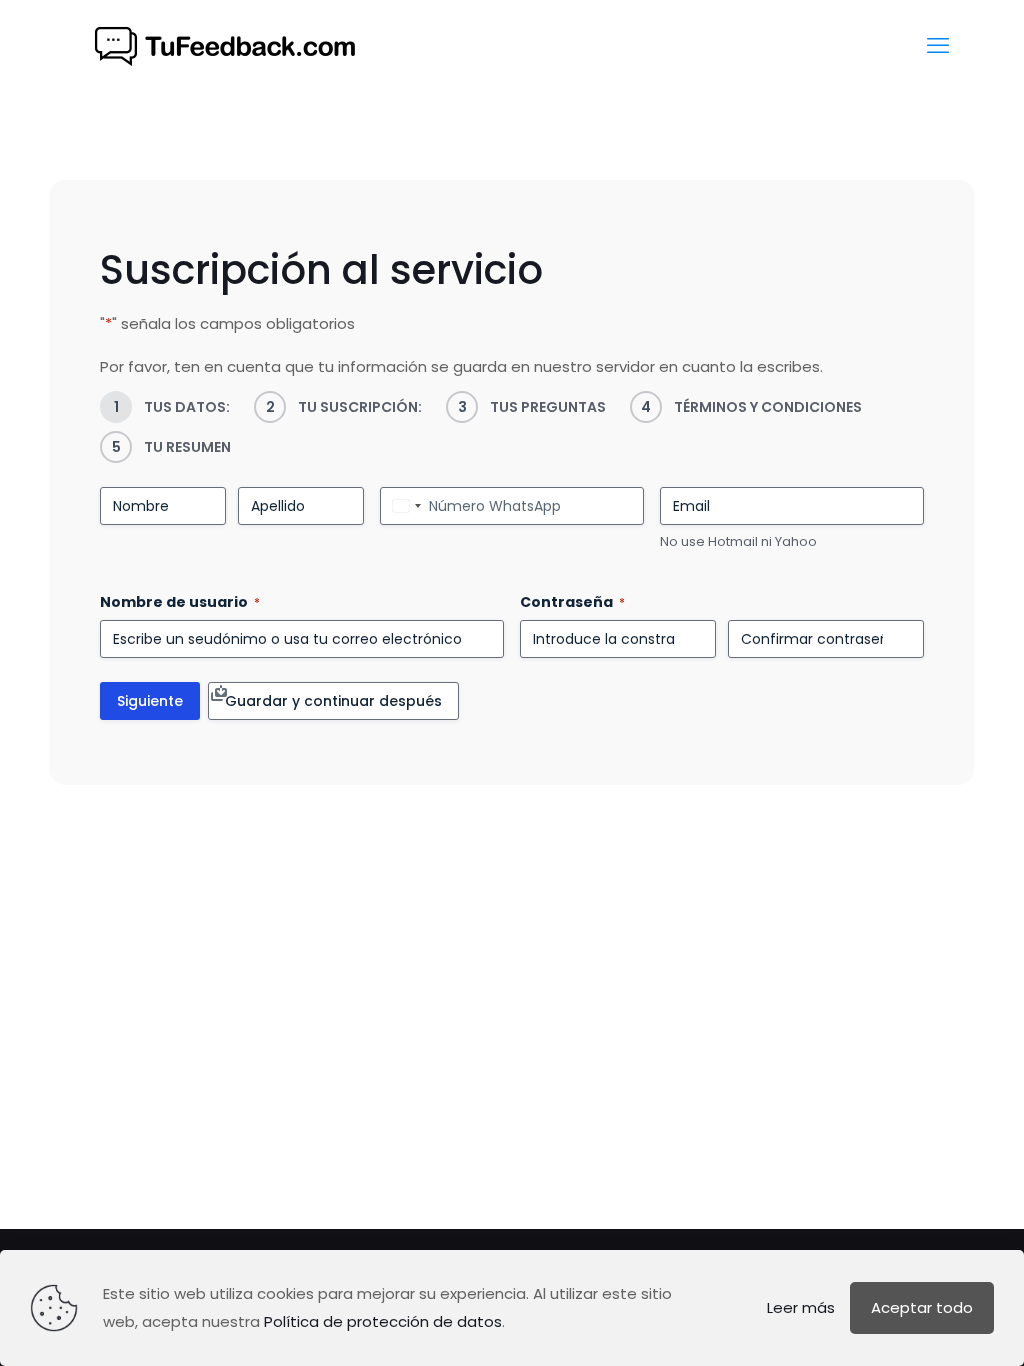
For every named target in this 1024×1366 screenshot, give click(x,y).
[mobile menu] (938, 46)
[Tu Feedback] (224, 46)
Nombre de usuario (180, 602)
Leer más (801, 1307)
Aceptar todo (922, 1307)
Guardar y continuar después (333, 701)
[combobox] (404, 506)
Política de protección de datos (383, 1321)
